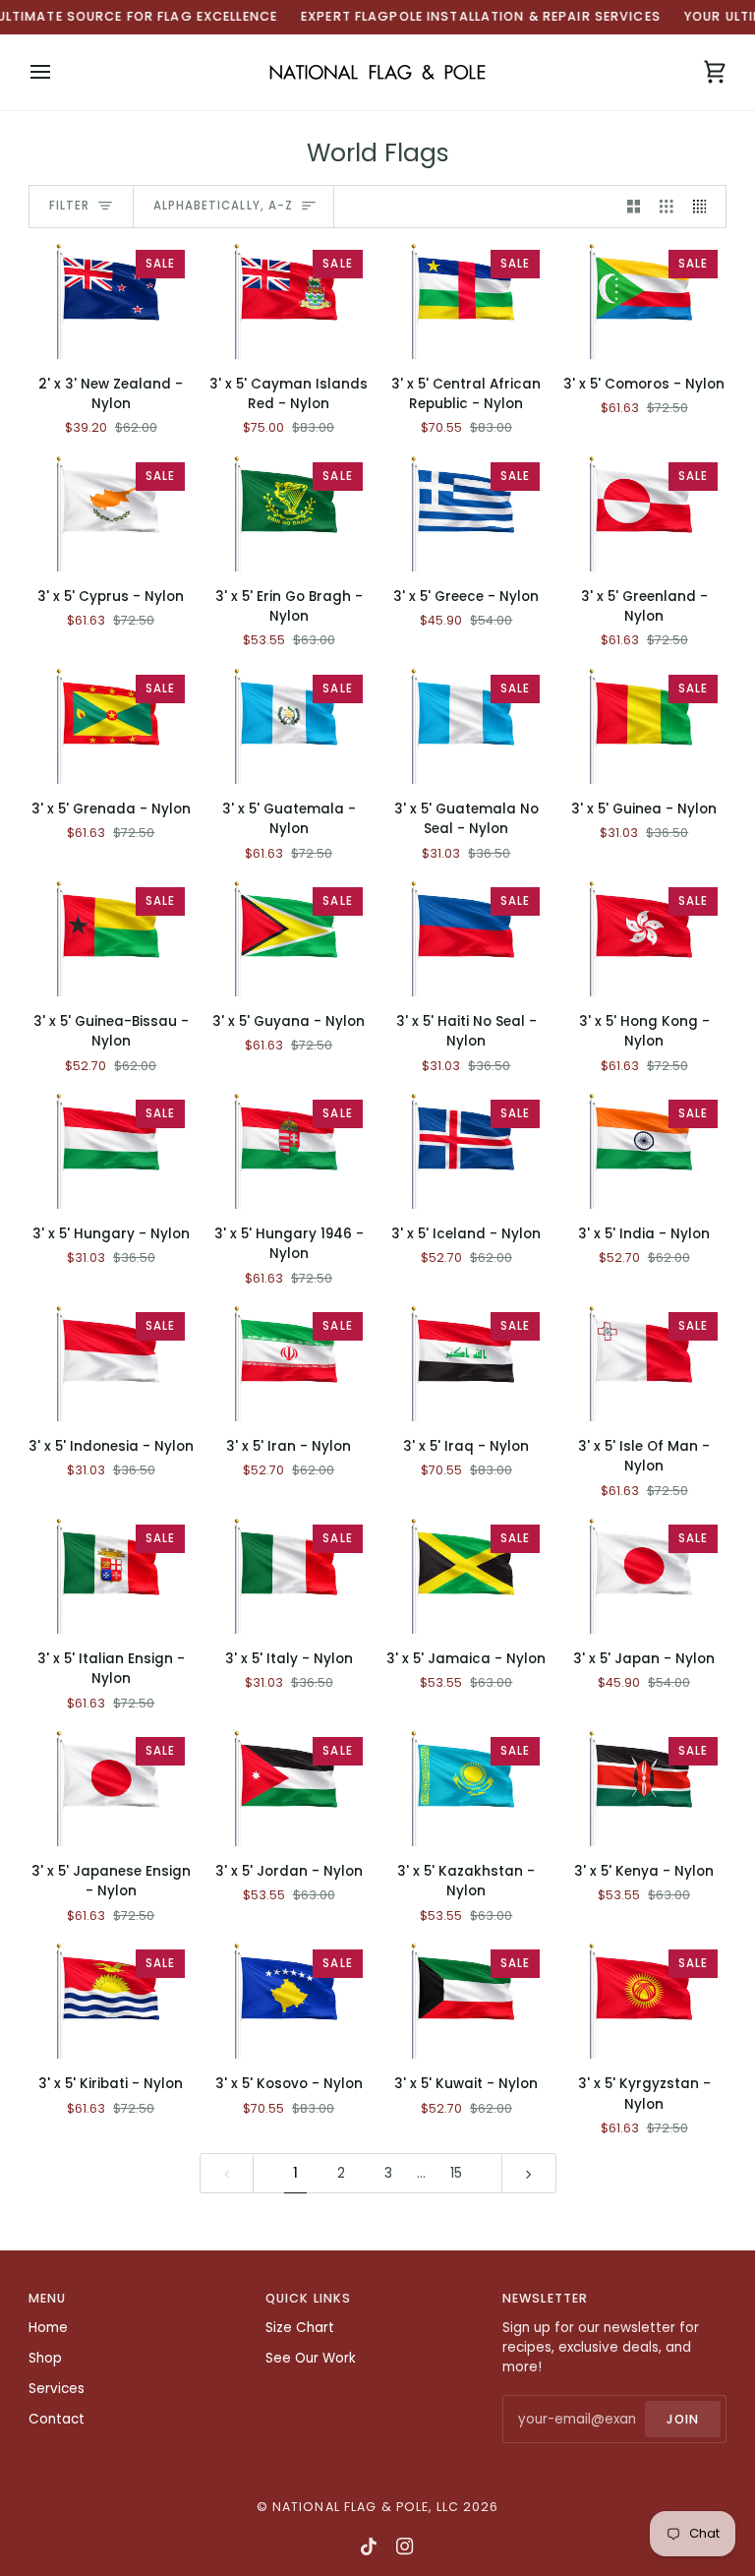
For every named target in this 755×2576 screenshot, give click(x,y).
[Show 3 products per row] (667, 207)
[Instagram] (405, 2546)
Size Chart (300, 2328)
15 (456, 2173)
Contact (57, 2419)
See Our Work (311, 2358)
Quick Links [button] (308, 2298)
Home (48, 2328)
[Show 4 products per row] (705, 207)
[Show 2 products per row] (634, 207)
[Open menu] (58, 72)
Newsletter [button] (545, 2298)
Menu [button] (48, 2298)
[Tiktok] (369, 2546)
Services (57, 2389)
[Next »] (529, 2173)
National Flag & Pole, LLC (366, 2507)
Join (683, 2419)
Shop (45, 2358)
